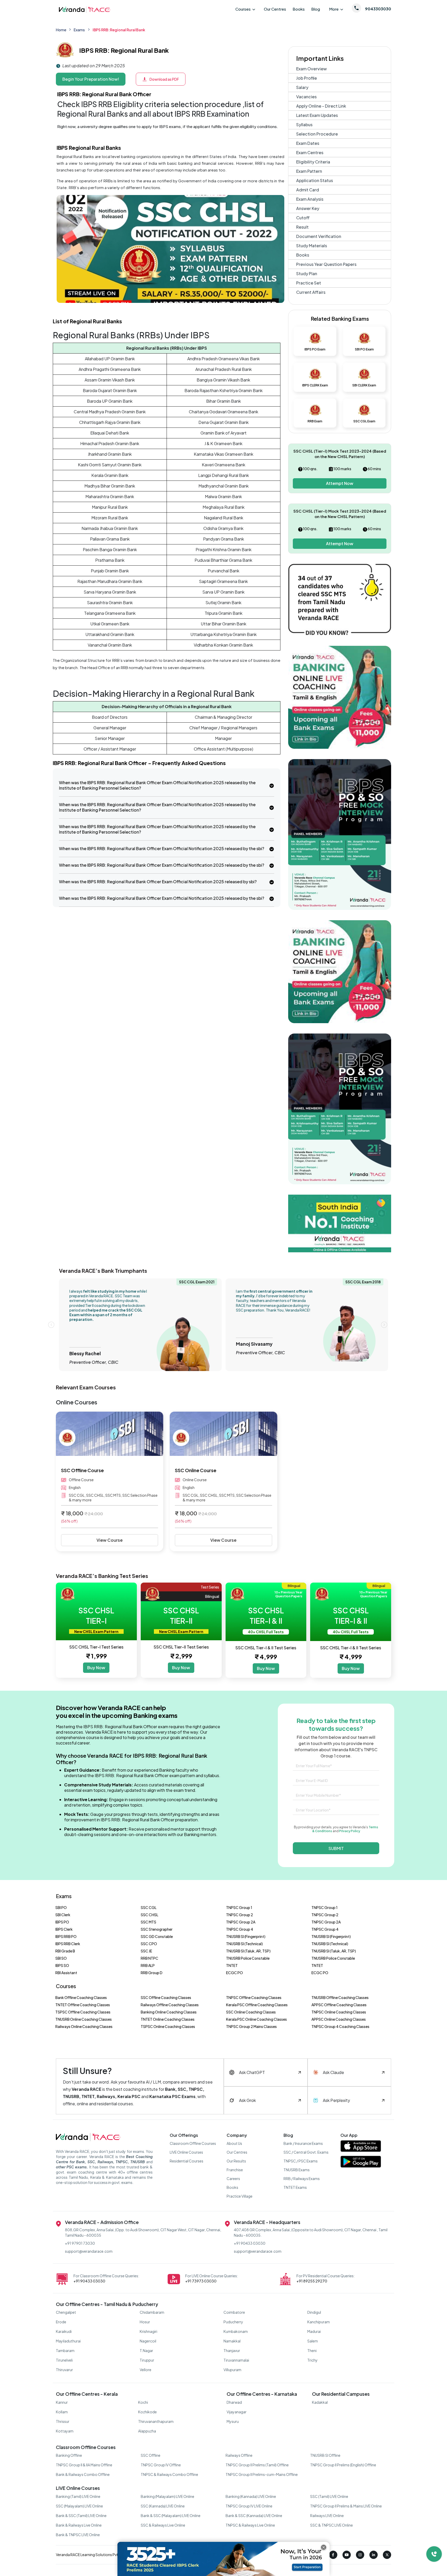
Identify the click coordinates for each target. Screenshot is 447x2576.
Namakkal (232, 2341)
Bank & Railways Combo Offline (83, 2474)
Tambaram (65, 2350)
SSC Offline (151, 2455)
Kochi (143, 2402)
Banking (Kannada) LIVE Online (251, 2496)
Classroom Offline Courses (193, 2143)
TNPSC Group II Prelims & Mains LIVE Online (346, 2506)
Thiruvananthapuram (156, 2421)
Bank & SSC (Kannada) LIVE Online (254, 2515)
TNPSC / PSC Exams (301, 2161)
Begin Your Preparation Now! (91, 79)
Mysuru (233, 2421)
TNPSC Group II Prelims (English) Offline (343, 2465)
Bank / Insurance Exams (303, 2143)
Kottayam (65, 2431)
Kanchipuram (319, 2322)
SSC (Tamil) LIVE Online (329, 2496)
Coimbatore (234, 2312)
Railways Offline (239, 2455)
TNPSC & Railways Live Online (250, 2525)
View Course (110, 1540)
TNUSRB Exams (297, 2170)
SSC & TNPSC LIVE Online (331, 2525)
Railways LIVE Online (327, 2515)
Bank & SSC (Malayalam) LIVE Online (171, 2515)
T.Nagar (146, 2350)
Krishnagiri (148, 2331)
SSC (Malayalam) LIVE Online (79, 2506)
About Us (234, 2143)
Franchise (235, 2170)
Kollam (62, 2412)
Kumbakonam (236, 2331)
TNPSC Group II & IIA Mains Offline (84, 2465)
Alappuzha (147, 2431)
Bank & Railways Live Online (79, 2525)
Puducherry (233, 2322)
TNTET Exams (295, 2187)
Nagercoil (148, 2341)
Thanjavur (232, 2350)
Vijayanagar (237, 2412)
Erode (61, 2322)
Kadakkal (320, 2402)
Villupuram (232, 2370)
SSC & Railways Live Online (163, 2525)
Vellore (146, 2370)
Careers (233, 2178)
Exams (79, 30)
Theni (312, 2350)
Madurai (314, 2331)
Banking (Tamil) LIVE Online (78, 2496)
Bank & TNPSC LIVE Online (78, 2535)
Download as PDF (164, 79)
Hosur (145, 2322)
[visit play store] (361, 2163)
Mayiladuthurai (68, 2341)
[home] (84, 9)
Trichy (312, 2360)
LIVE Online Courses (186, 2152)
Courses (243, 9)
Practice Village (240, 2196)
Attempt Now (340, 483)
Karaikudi (64, 2331)
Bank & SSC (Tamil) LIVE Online (81, 2515)
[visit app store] (361, 2147)
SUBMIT (336, 1848)
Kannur (62, 2402)
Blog (316, 9)
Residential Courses (187, 2161)
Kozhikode (147, 2412)
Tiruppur (147, 2360)
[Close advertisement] (324, 2547)
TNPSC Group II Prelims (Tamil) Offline (257, 2465)
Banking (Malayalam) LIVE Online (167, 2496)
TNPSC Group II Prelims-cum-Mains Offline (262, 2474)
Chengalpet (66, 2312)
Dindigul (314, 2312)
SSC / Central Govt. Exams (306, 2152)
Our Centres (275, 9)
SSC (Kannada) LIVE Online (163, 2506)
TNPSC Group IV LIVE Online (249, 2506)
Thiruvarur (64, 2370)
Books (299, 9)
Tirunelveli (64, 2360)
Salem (313, 2341)
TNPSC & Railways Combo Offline (169, 2474)
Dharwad (234, 2402)
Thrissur (63, 2421)
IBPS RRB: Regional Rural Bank (119, 30)
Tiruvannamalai (236, 2360)
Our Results (236, 2161)
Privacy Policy (350, 1831)
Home (61, 30)
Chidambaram (152, 2312)
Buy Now (96, 1668)
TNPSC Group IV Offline (161, 2465)
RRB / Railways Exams (302, 2178)
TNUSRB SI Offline (325, 2455)
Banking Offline (69, 2455)
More (334, 9)
